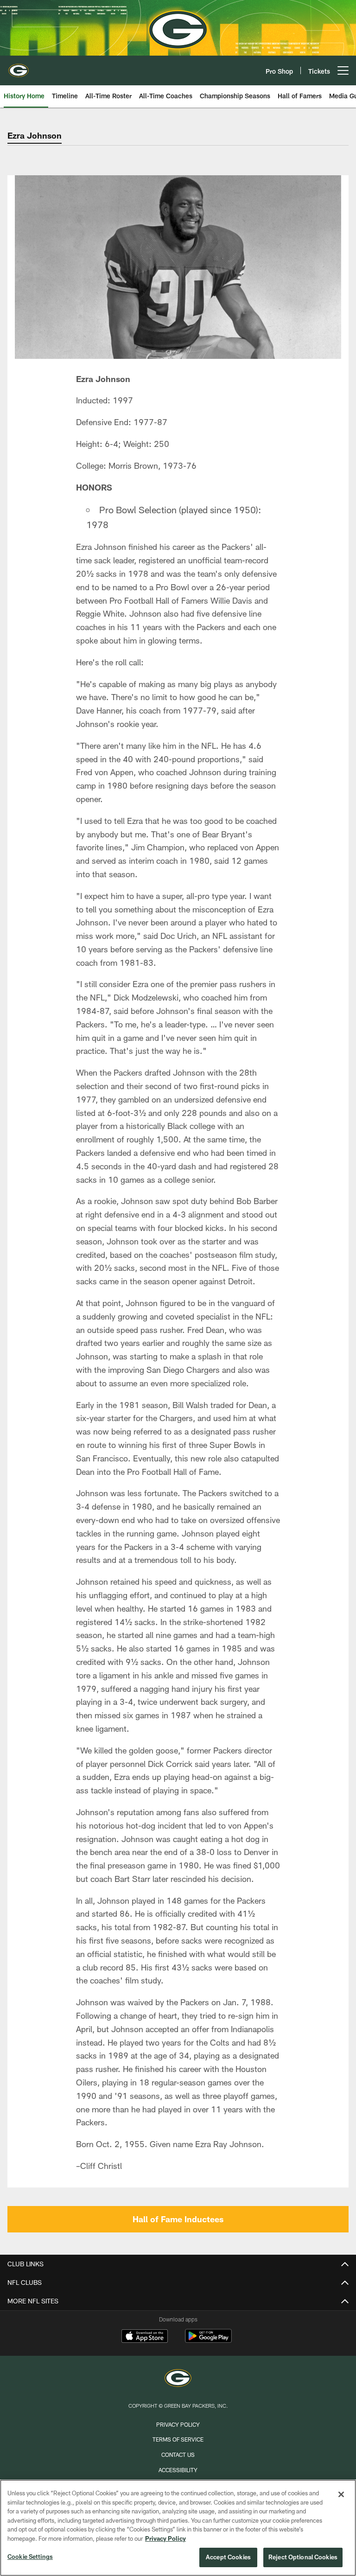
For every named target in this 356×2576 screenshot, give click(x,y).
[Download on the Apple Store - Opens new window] (145, 2337)
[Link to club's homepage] (19, 67)
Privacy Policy (178, 2424)
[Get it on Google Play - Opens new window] (208, 2341)
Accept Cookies (228, 2557)
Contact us (178, 2455)
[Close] (341, 2494)
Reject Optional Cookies (303, 2557)
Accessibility (178, 2470)
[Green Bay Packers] (178, 2379)
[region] (178, 2528)
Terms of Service (178, 2439)
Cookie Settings (30, 2557)
